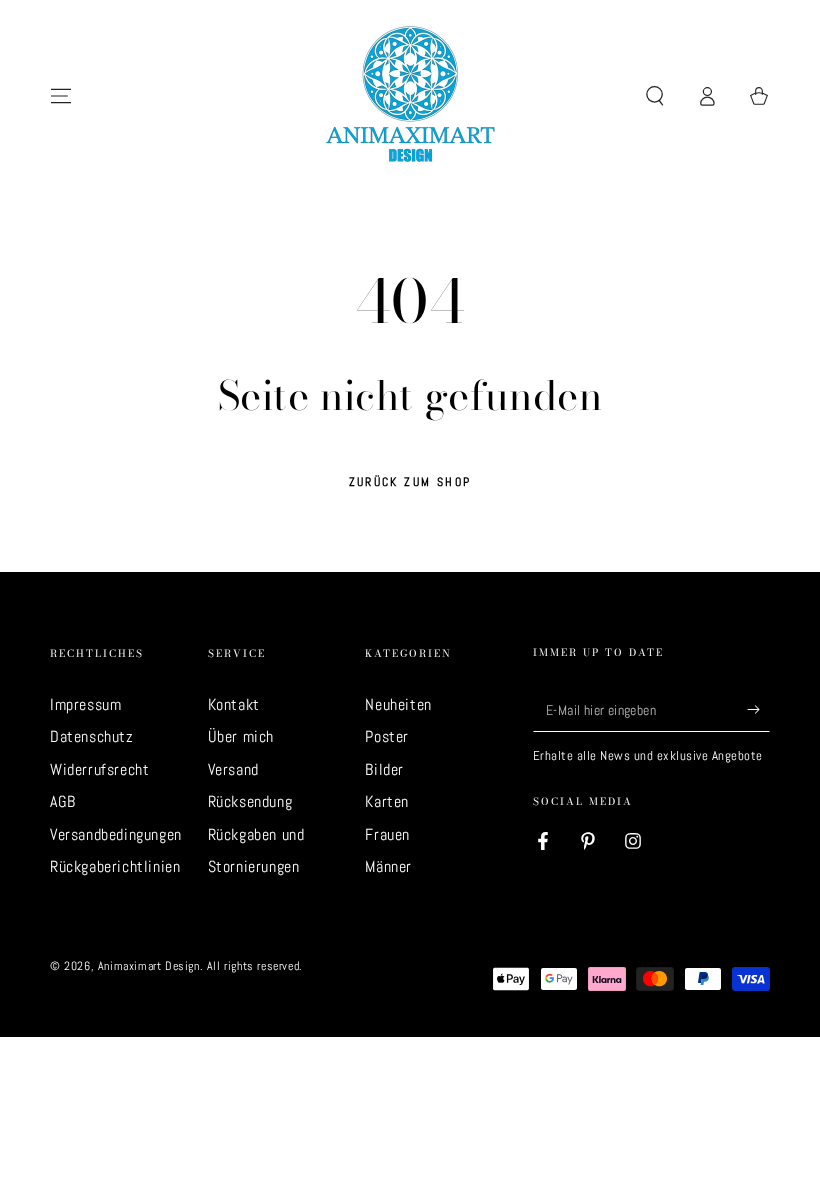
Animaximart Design (149, 966)
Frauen (387, 834)
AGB (63, 801)
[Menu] (61, 96)
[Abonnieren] (758, 709)
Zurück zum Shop (410, 482)
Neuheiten (398, 704)
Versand (233, 769)
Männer (388, 866)
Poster (387, 736)
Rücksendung (250, 801)
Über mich (241, 736)
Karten (387, 801)
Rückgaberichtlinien (115, 866)
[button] (655, 96)
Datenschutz (92, 736)
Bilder (384, 769)
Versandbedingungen (116, 834)
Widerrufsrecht (99, 769)
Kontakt (234, 704)
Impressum (85, 704)
